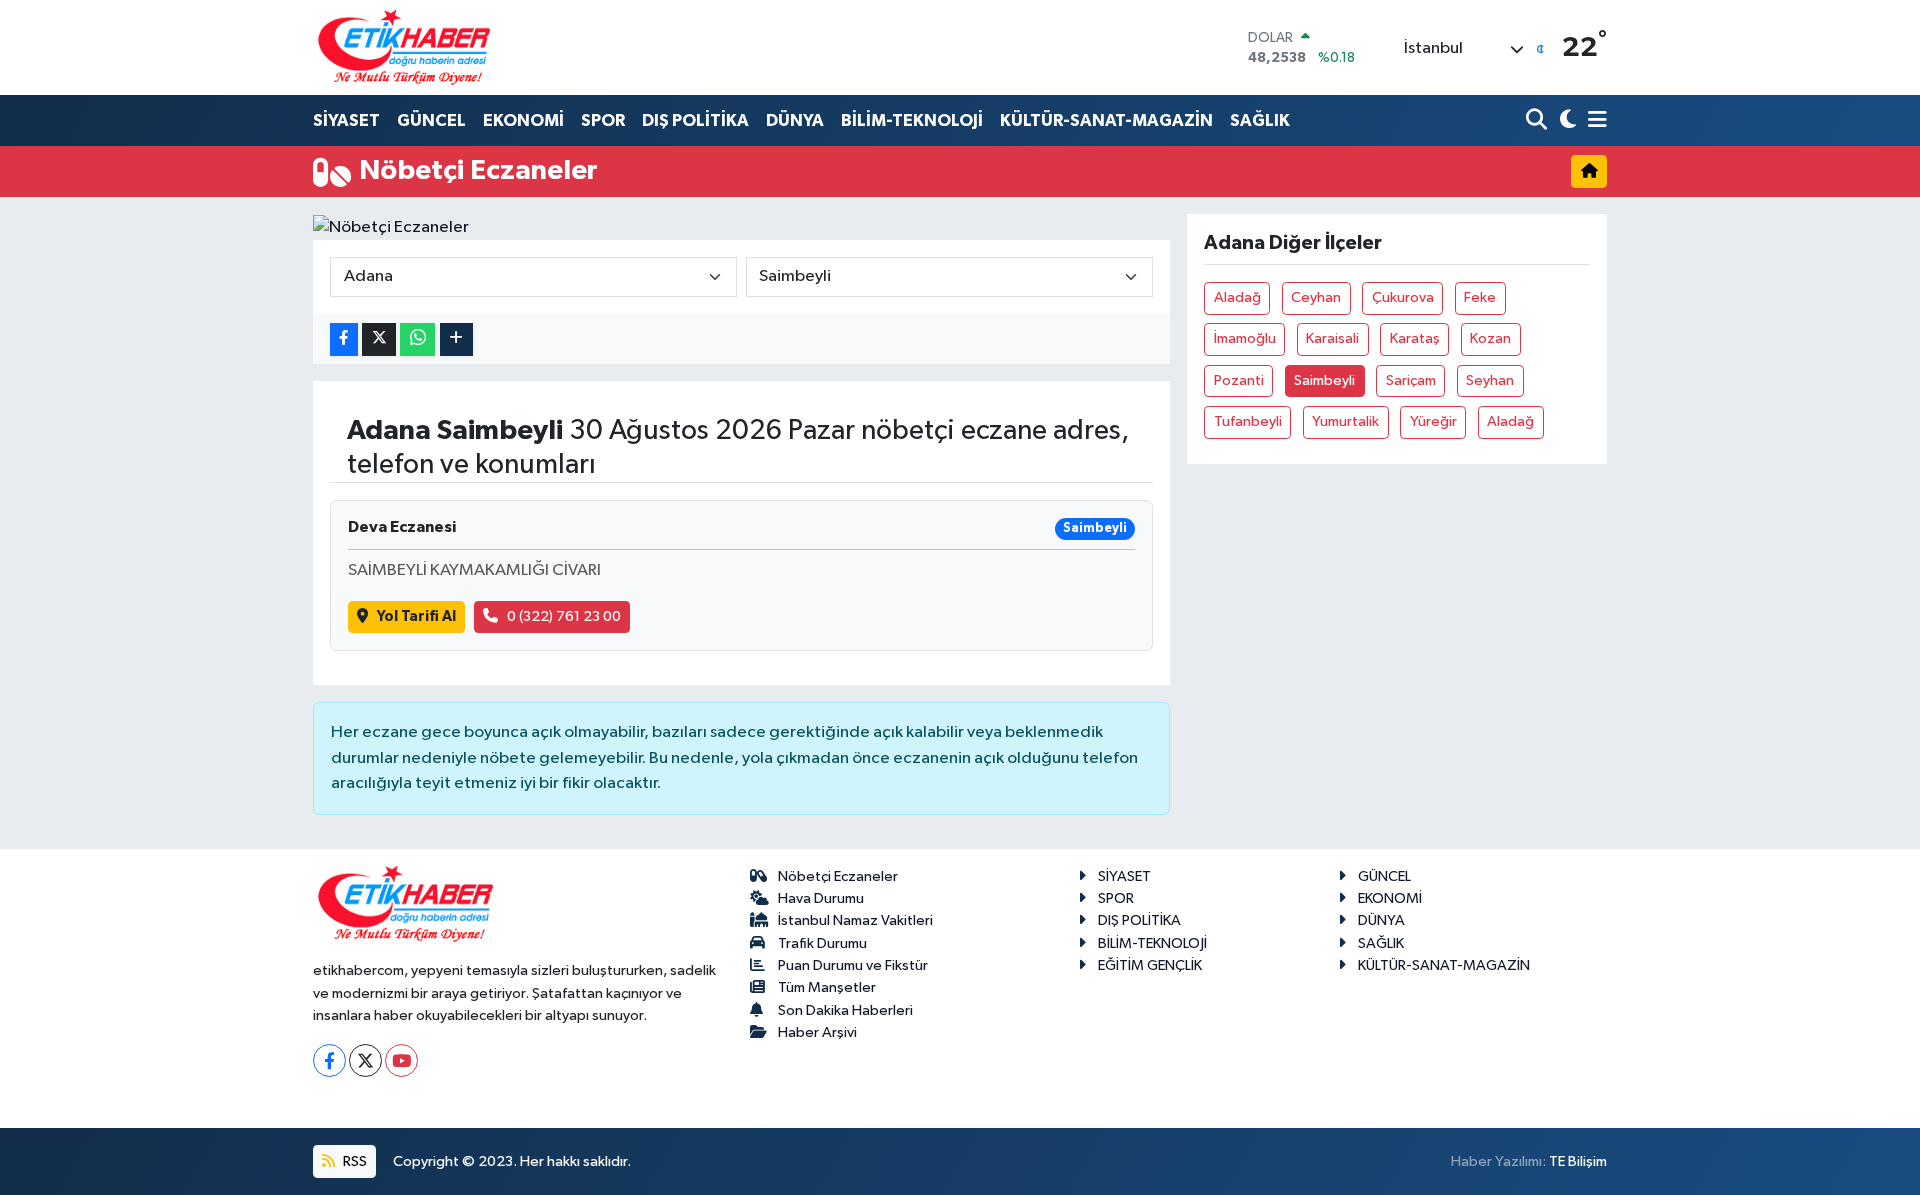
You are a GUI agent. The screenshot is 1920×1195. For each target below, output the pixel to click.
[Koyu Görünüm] (1565, 121)
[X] (365, 1060)
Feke (1480, 297)
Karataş (1415, 338)
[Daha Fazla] (456, 339)
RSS (353, 1161)
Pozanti (1239, 380)
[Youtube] (401, 1060)
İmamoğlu (1245, 338)
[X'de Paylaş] (379, 339)
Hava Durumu (821, 898)
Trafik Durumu (822, 943)
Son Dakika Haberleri (845, 1010)
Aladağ (1237, 297)
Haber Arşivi (817, 1032)
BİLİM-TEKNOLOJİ (912, 120)
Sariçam (1411, 380)
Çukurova (1403, 297)
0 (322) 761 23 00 (564, 616)
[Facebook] (329, 1060)
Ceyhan (1316, 297)
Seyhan (1490, 380)
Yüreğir (1433, 421)
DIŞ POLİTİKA (695, 120)
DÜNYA (795, 120)
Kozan (1490, 338)
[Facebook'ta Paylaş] (344, 339)
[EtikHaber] (404, 47)
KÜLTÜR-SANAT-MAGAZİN (1106, 120)
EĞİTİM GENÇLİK (1150, 965)
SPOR (603, 120)
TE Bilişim (1578, 1161)
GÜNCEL (431, 120)
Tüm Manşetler (827, 987)
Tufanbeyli (1248, 421)
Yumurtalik (1345, 421)
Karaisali (1332, 338)
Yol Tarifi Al (416, 616)
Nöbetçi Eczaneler (838, 876)
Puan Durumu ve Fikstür (853, 965)
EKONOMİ (523, 120)
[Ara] (1538, 121)
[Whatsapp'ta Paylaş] (417, 339)
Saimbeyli (1324, 380)
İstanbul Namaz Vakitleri (855, 920)
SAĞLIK (1260, 120)
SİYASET (346, 120)
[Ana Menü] (1594, 121)
